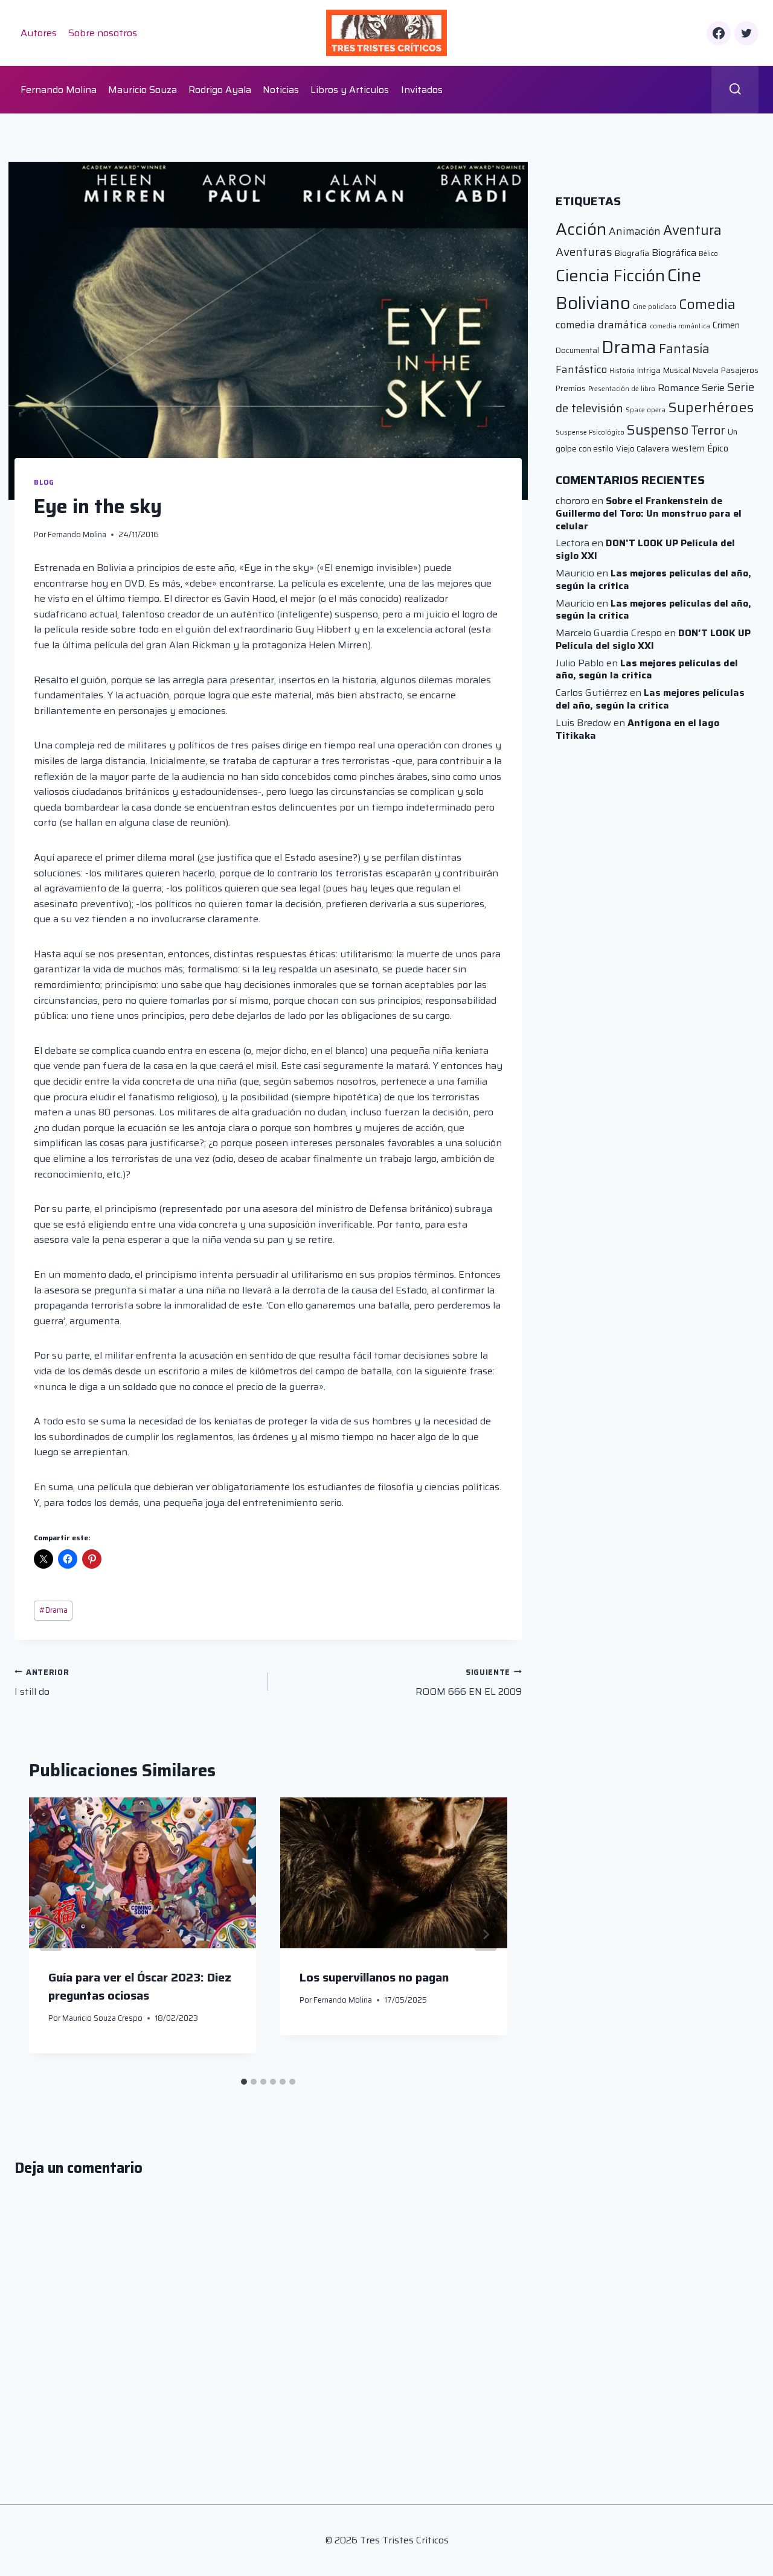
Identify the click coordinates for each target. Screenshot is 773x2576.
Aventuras (584, 252)
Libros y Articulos (350, 90)
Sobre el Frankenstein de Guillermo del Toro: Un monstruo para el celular (649, 513)
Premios (571, 388)
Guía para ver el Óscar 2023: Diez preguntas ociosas (140, 1986)
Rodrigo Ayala (220, 90)
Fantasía (684, 349)
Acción (581, 229)
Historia (622, 371)
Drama (53, 1610)
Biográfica (674, 253)
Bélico (708, 254)
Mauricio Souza (143, 90)
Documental (577, 350)
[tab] (244, 2082)
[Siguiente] (486, 1934)
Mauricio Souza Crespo (102, 2017)
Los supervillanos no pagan (374, 1977)
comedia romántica (680, 326)
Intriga (649, 370)
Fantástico (581, 369)
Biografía (632, 253)
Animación (635, 231)
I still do (42, 1683)
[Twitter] (746, 33)
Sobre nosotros (103, 33)
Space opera (646, 410)
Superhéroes (711, 407)
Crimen (726, 325)
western (688, 448)
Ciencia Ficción (610, 276)
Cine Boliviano (628, 289)
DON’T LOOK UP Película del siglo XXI (645, 549)
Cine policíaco (655, 307)
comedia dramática (601, 325)
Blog (44, 482)
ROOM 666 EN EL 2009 (469, 1683)
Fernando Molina (59, 90)
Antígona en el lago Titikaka (637, 729)
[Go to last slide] (51, 1934)
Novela (706, 370)
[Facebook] (719, 33)
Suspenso (658, 430)
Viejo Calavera (643, 449)
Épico (718, 448)
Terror (708, 430)
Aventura (692, 230)
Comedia (707, 304)
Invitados (422, 90)
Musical (677, 370)
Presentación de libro (622, 389)
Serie (713, 388)
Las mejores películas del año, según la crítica (653, 579)
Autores (39, 33)
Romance (678, 388)
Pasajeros (740, 370)
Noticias (281, 90)
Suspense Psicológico (590, 432)
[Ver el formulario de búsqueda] (735, 90)
